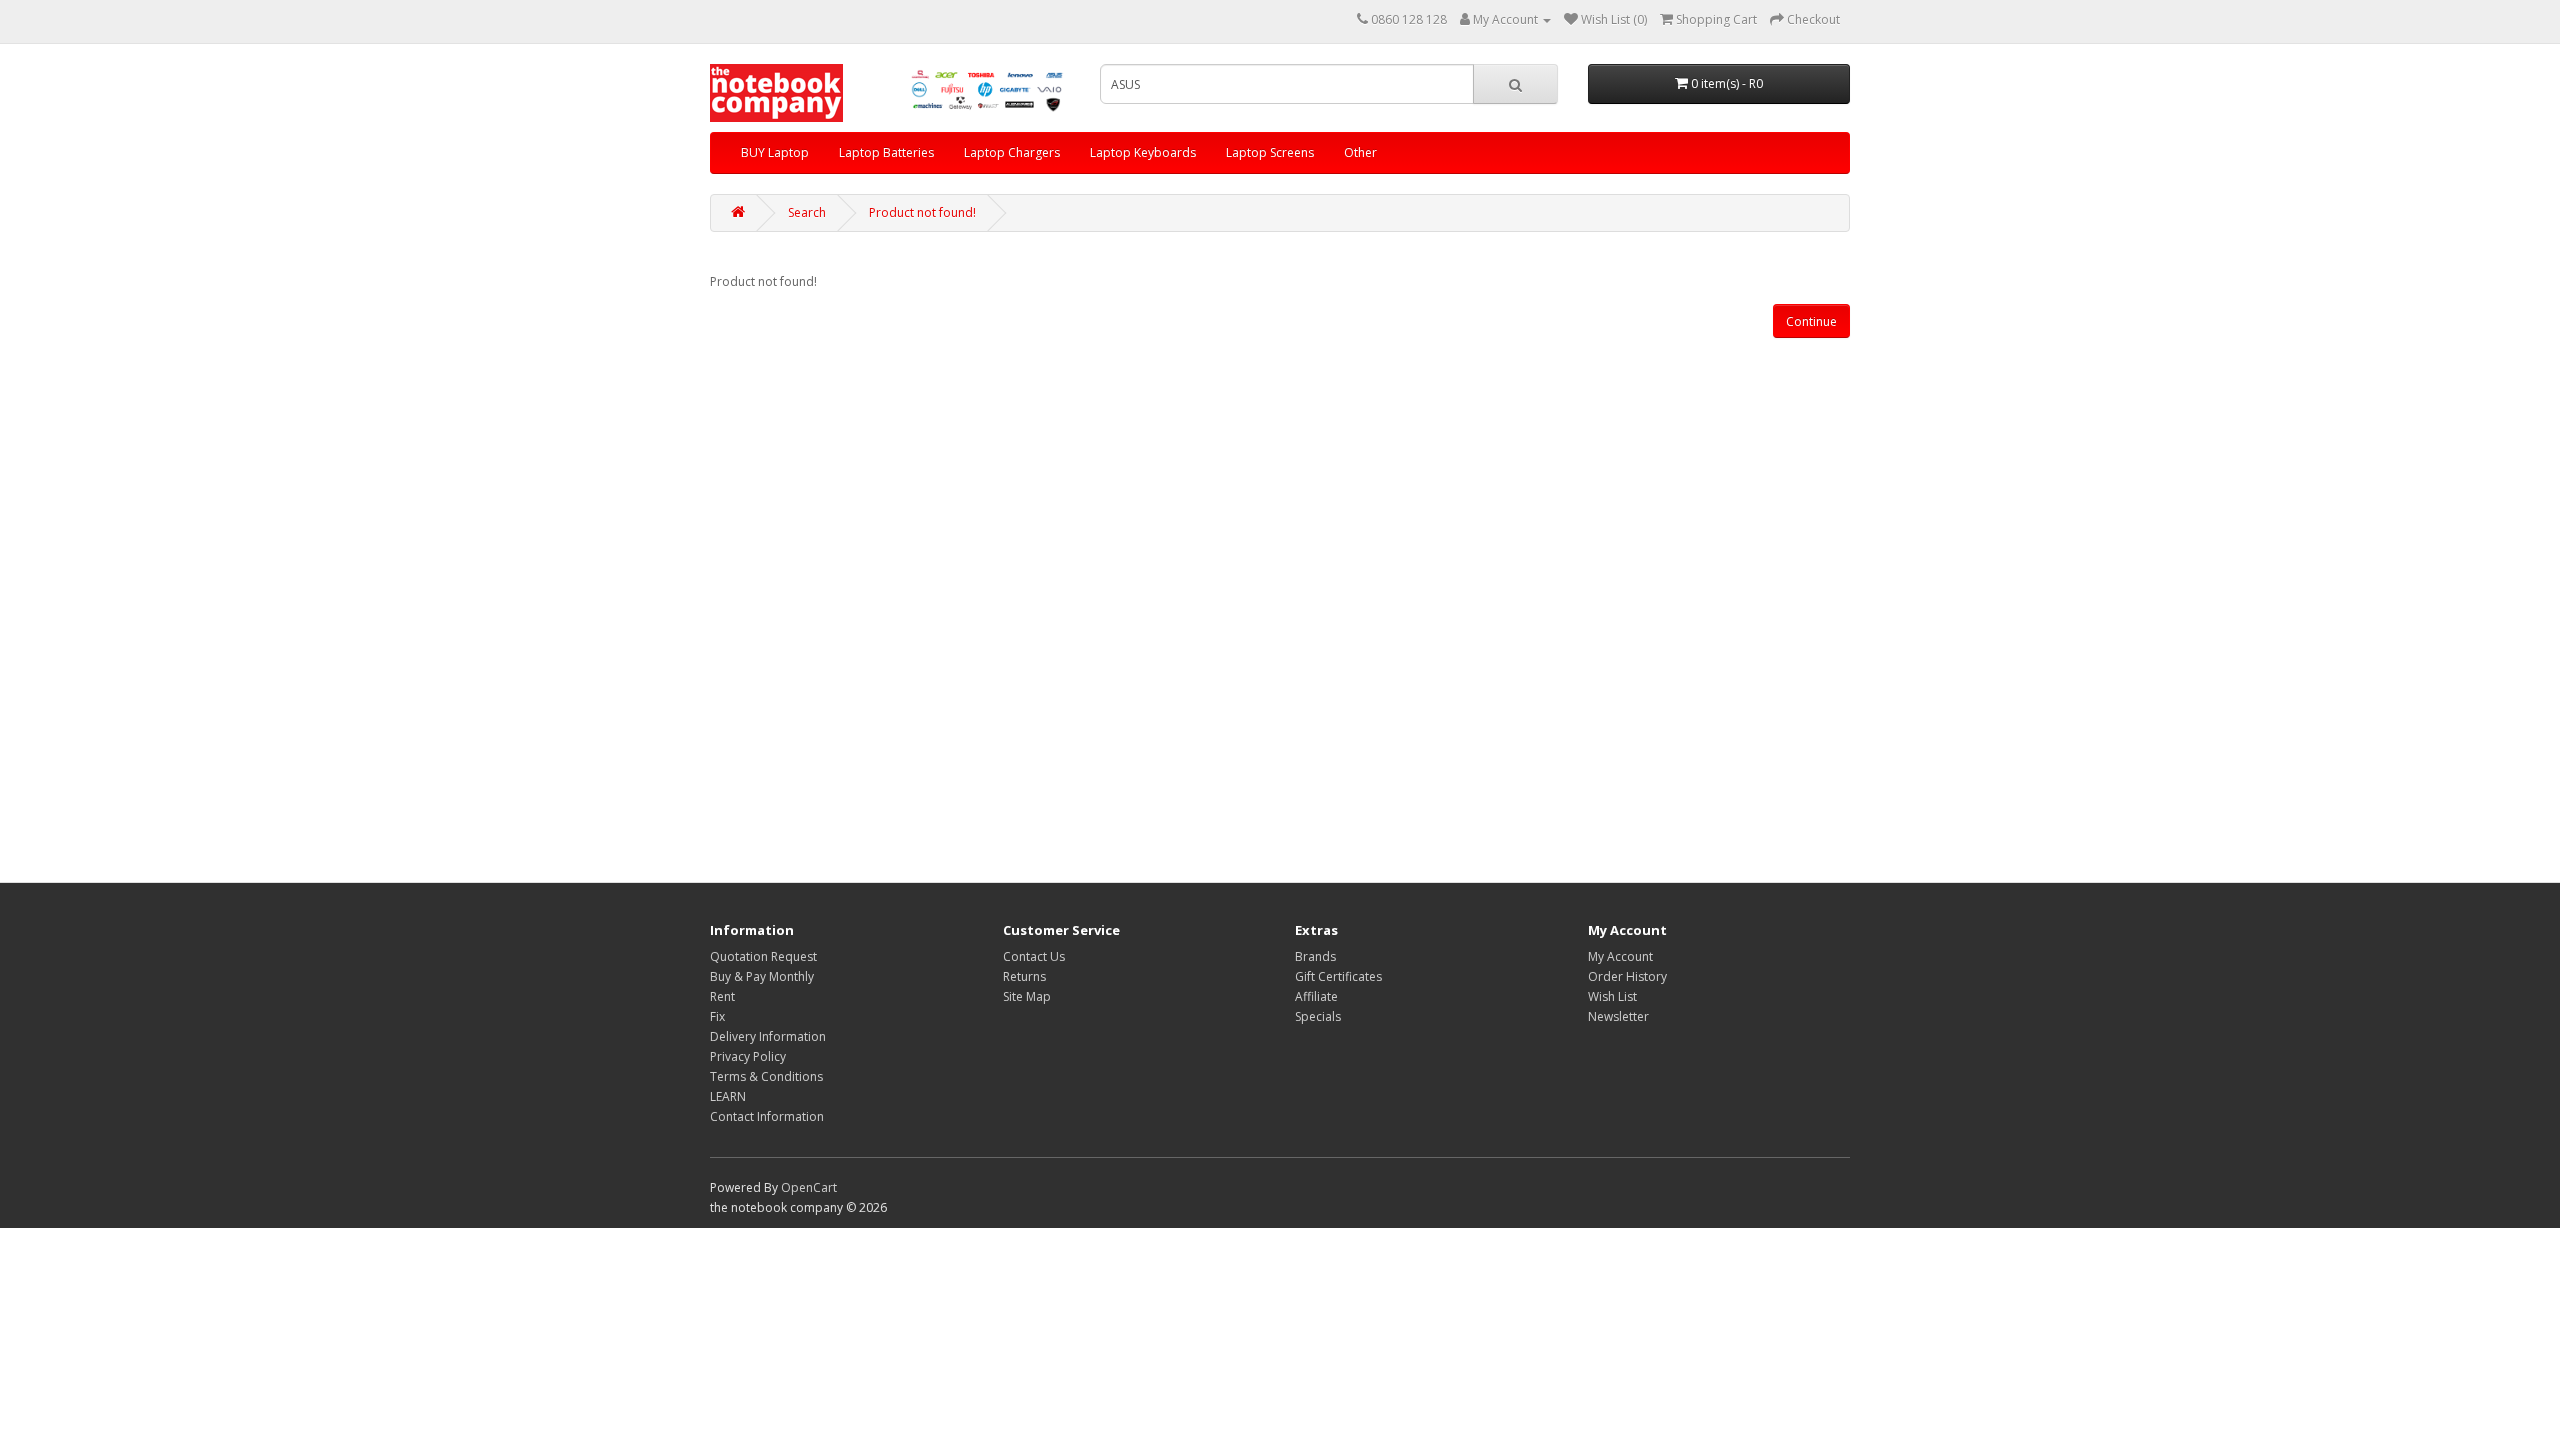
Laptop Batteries (886, 152)
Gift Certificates (1338, 976)
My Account (1620, 956)
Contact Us (1034, 956)
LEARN (728, 1096)
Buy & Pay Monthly (762, 976)
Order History (1627, 976)
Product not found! (922, 212)
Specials (1318, 1016)
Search (807, 212)
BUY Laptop (775, 152)
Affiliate (1316, 996)
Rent (722, 996)
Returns (1024, 976)
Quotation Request (763, 956)
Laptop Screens (1270, 152)
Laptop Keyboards (1143, 152)
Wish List (1612, 996)
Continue (1811, 321)
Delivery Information (768, 1036)
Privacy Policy (748, 1056)
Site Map (1027, 996)
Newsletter (1618, 1016)
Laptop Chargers (1012, 152)
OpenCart (809, 1187)
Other (1360, 152)
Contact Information (767, 1116)
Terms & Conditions (766, 1076)
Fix (717, 1016)
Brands (1315, 956)
